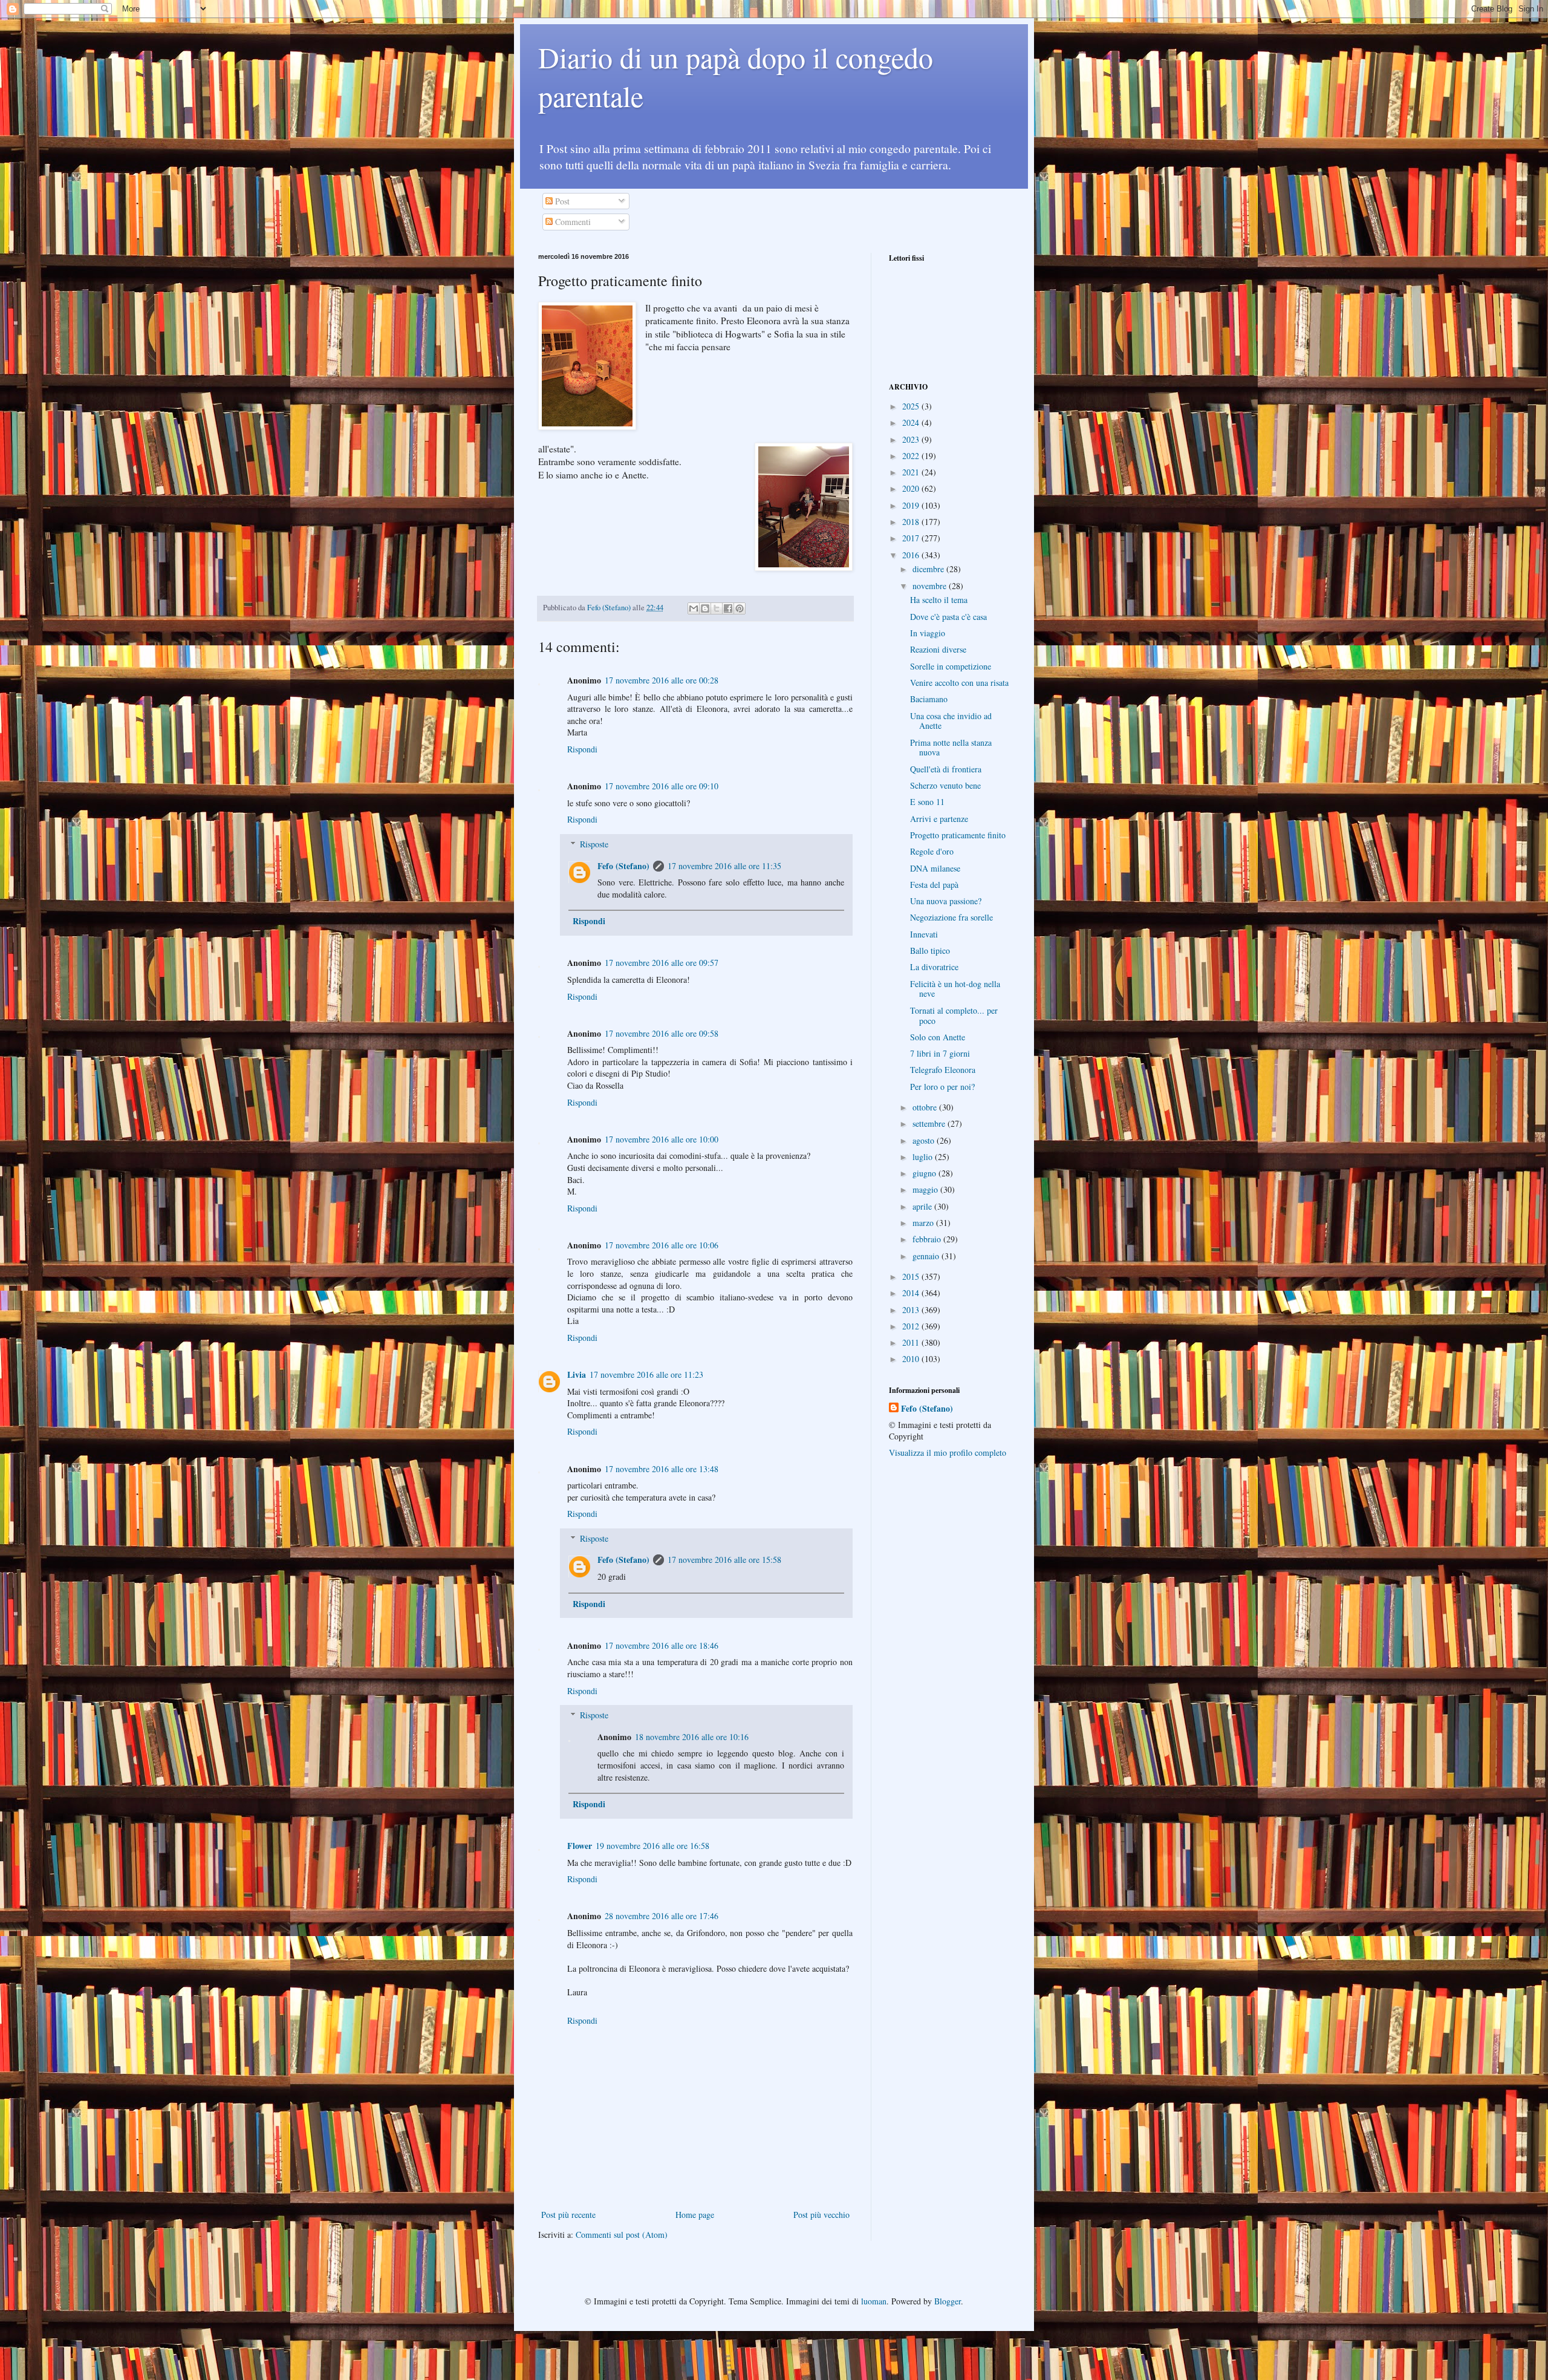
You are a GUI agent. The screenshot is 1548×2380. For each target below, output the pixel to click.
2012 (912, 1326)
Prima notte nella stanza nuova (951, 748)
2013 (912, 1310)
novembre (931, 586)
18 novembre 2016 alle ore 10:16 (692, 1737)
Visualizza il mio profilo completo (948, 1452)
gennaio (927, 1256)
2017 (912, 538)
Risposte (594, 844)
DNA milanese (935, 868)
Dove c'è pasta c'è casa (948, 617)
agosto (925, 1140)
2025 (912, 406)
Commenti (572, 222)
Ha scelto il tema (939, 600)
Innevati (924, 934)
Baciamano (929, 699)
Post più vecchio (821, 2215)
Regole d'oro (932, 851)
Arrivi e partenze (939, 819)
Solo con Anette (938, 1037)
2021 (912, 472)
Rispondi (582, 749)
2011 (912, 1342)
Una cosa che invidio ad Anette (951, 721)
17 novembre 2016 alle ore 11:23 (646, 1374)
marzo (924, 1223)
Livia (577, 1374)
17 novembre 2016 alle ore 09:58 (662, 1033)
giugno (925, 1173)
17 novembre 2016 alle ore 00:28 (662, 680)
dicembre (929, 569)
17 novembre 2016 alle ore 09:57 (662, 963)
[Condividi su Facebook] (728, 608)
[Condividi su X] (717, 608)
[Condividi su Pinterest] (740, 608)
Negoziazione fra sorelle (951, 917)
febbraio (928, 1239)
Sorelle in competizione (951, 666)
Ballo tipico (930, 950)
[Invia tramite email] (694, 608)
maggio (926, 1189)
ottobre (926, 1107)
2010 (912, 1359)
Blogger (948, 2301)
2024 (912, 422)
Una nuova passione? (946, 901)
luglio (924, 1157)
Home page (695, 2215)
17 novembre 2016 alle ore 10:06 (662, 1245)
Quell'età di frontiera (946, 769)
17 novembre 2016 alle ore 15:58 (724, 1560)
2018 (912, 522)
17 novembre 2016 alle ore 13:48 (662, 1469)
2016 (912, 555)
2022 (912, 456)
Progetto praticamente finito (958, 835)
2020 (912, 488)
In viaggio (928, 633)
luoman (874, 2301)
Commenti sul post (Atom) (622, 2235)
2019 (912, 505)
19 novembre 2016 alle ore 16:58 (652, 1846)
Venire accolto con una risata (959, 683)
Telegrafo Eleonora (943, 1070)
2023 (912, 439)
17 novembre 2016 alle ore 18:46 (662, 1645)
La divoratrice (934, 967)
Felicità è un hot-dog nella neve (955, 989)
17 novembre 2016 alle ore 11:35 (724, 866)
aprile (923, 1206)
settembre (930, 1123)
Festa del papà (934, 885)
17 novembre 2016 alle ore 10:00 (662, 1139)
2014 (912, 1293)
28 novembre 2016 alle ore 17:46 (662, 1916)
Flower (580, 1846)
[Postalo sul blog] (705, 608)
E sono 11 (927, 802)
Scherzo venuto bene (945, 785)
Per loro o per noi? (942, 1087)
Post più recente (568, 2215)
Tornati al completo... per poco (954, 1016)
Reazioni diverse (938, 649)
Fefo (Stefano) (623, 866)
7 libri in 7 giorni (940, 1053)
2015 (912, 1276)
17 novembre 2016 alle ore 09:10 (662, 786)
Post (561, 201)
